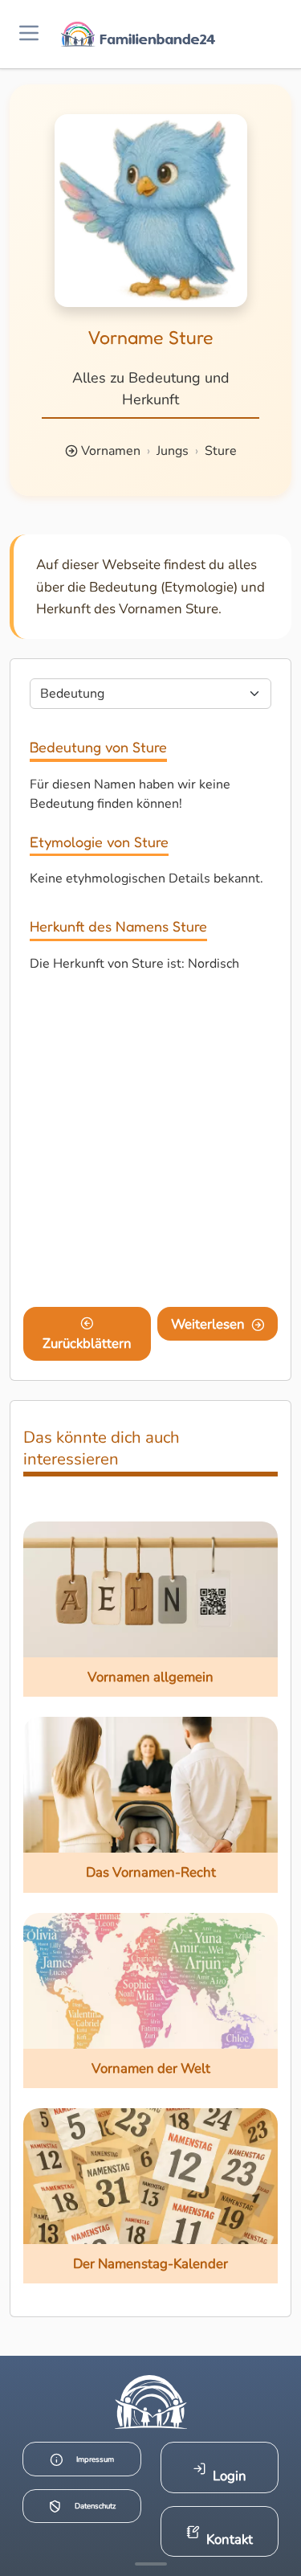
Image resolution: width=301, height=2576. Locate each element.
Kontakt (230, 2539)
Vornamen (111, 451)
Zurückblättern (87, 1343)
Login (230, 2476)
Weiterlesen (208, 1324)
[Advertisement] (150, 1143)
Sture (221, 451)
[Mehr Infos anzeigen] (151, 2564)
